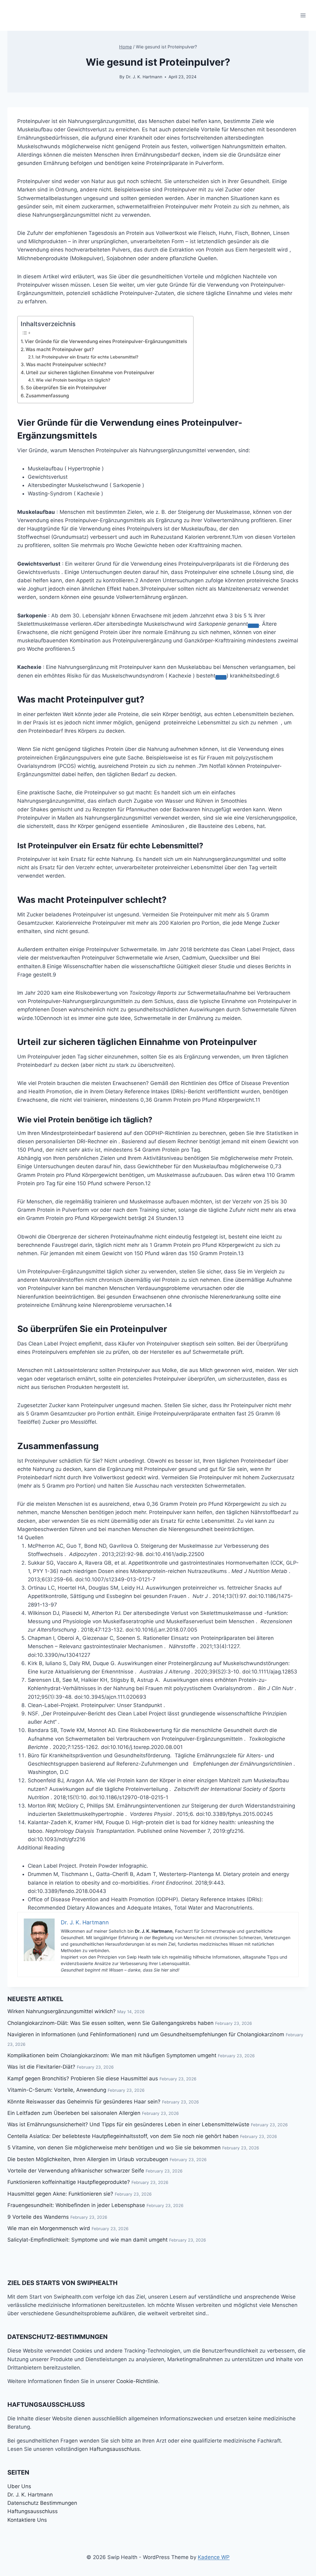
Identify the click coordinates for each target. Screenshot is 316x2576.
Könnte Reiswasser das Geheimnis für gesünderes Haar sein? (84, 2102)
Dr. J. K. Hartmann (144, 77)
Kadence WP (214, 2557)
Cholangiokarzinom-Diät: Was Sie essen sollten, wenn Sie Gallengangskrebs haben (110, 2023)
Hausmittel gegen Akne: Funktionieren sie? (60, 2194)
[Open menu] (303, 15)
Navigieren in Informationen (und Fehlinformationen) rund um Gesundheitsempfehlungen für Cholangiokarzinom (146, 2034)
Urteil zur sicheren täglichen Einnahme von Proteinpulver (90, 373)
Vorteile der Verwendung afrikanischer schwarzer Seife (76, 2171)
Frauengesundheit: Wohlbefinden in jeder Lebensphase (76, 2205)
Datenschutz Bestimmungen (42, 2503)
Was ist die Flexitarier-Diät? (41, 2067)
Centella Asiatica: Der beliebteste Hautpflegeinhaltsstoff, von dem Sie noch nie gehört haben (123, 2136)
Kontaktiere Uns (27, 2520)
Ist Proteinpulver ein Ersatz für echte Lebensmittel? (87, 357)
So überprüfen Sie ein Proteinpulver (66, 388)
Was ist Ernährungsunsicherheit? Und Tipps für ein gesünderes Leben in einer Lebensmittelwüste (128, 2124)
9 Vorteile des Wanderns (38, 2217)
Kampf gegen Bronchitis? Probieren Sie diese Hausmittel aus (83, 2078)
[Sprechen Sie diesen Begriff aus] (253, 626)
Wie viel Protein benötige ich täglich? (73, 380)
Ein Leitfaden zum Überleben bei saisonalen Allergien (74, 2113)
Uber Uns (19, 2486)
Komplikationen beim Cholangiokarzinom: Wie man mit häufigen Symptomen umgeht (112, 2055)
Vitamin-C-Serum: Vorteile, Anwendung (57, 2090)
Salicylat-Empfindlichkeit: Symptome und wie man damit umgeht (87, 2240)
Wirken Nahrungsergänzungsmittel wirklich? (62, 2011)
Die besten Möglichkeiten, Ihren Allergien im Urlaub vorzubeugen (88, 2159)
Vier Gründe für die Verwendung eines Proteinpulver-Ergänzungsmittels (106, 341)
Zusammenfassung (47, 396)
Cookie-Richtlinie (137, 2381)
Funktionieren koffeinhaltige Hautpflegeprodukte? (69, 2182)
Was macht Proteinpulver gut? (60, 349)
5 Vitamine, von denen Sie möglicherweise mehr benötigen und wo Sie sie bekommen (114, 2148)
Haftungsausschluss (115, 2449)
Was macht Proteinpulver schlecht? (66, 364)
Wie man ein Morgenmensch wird (49, 2228)
